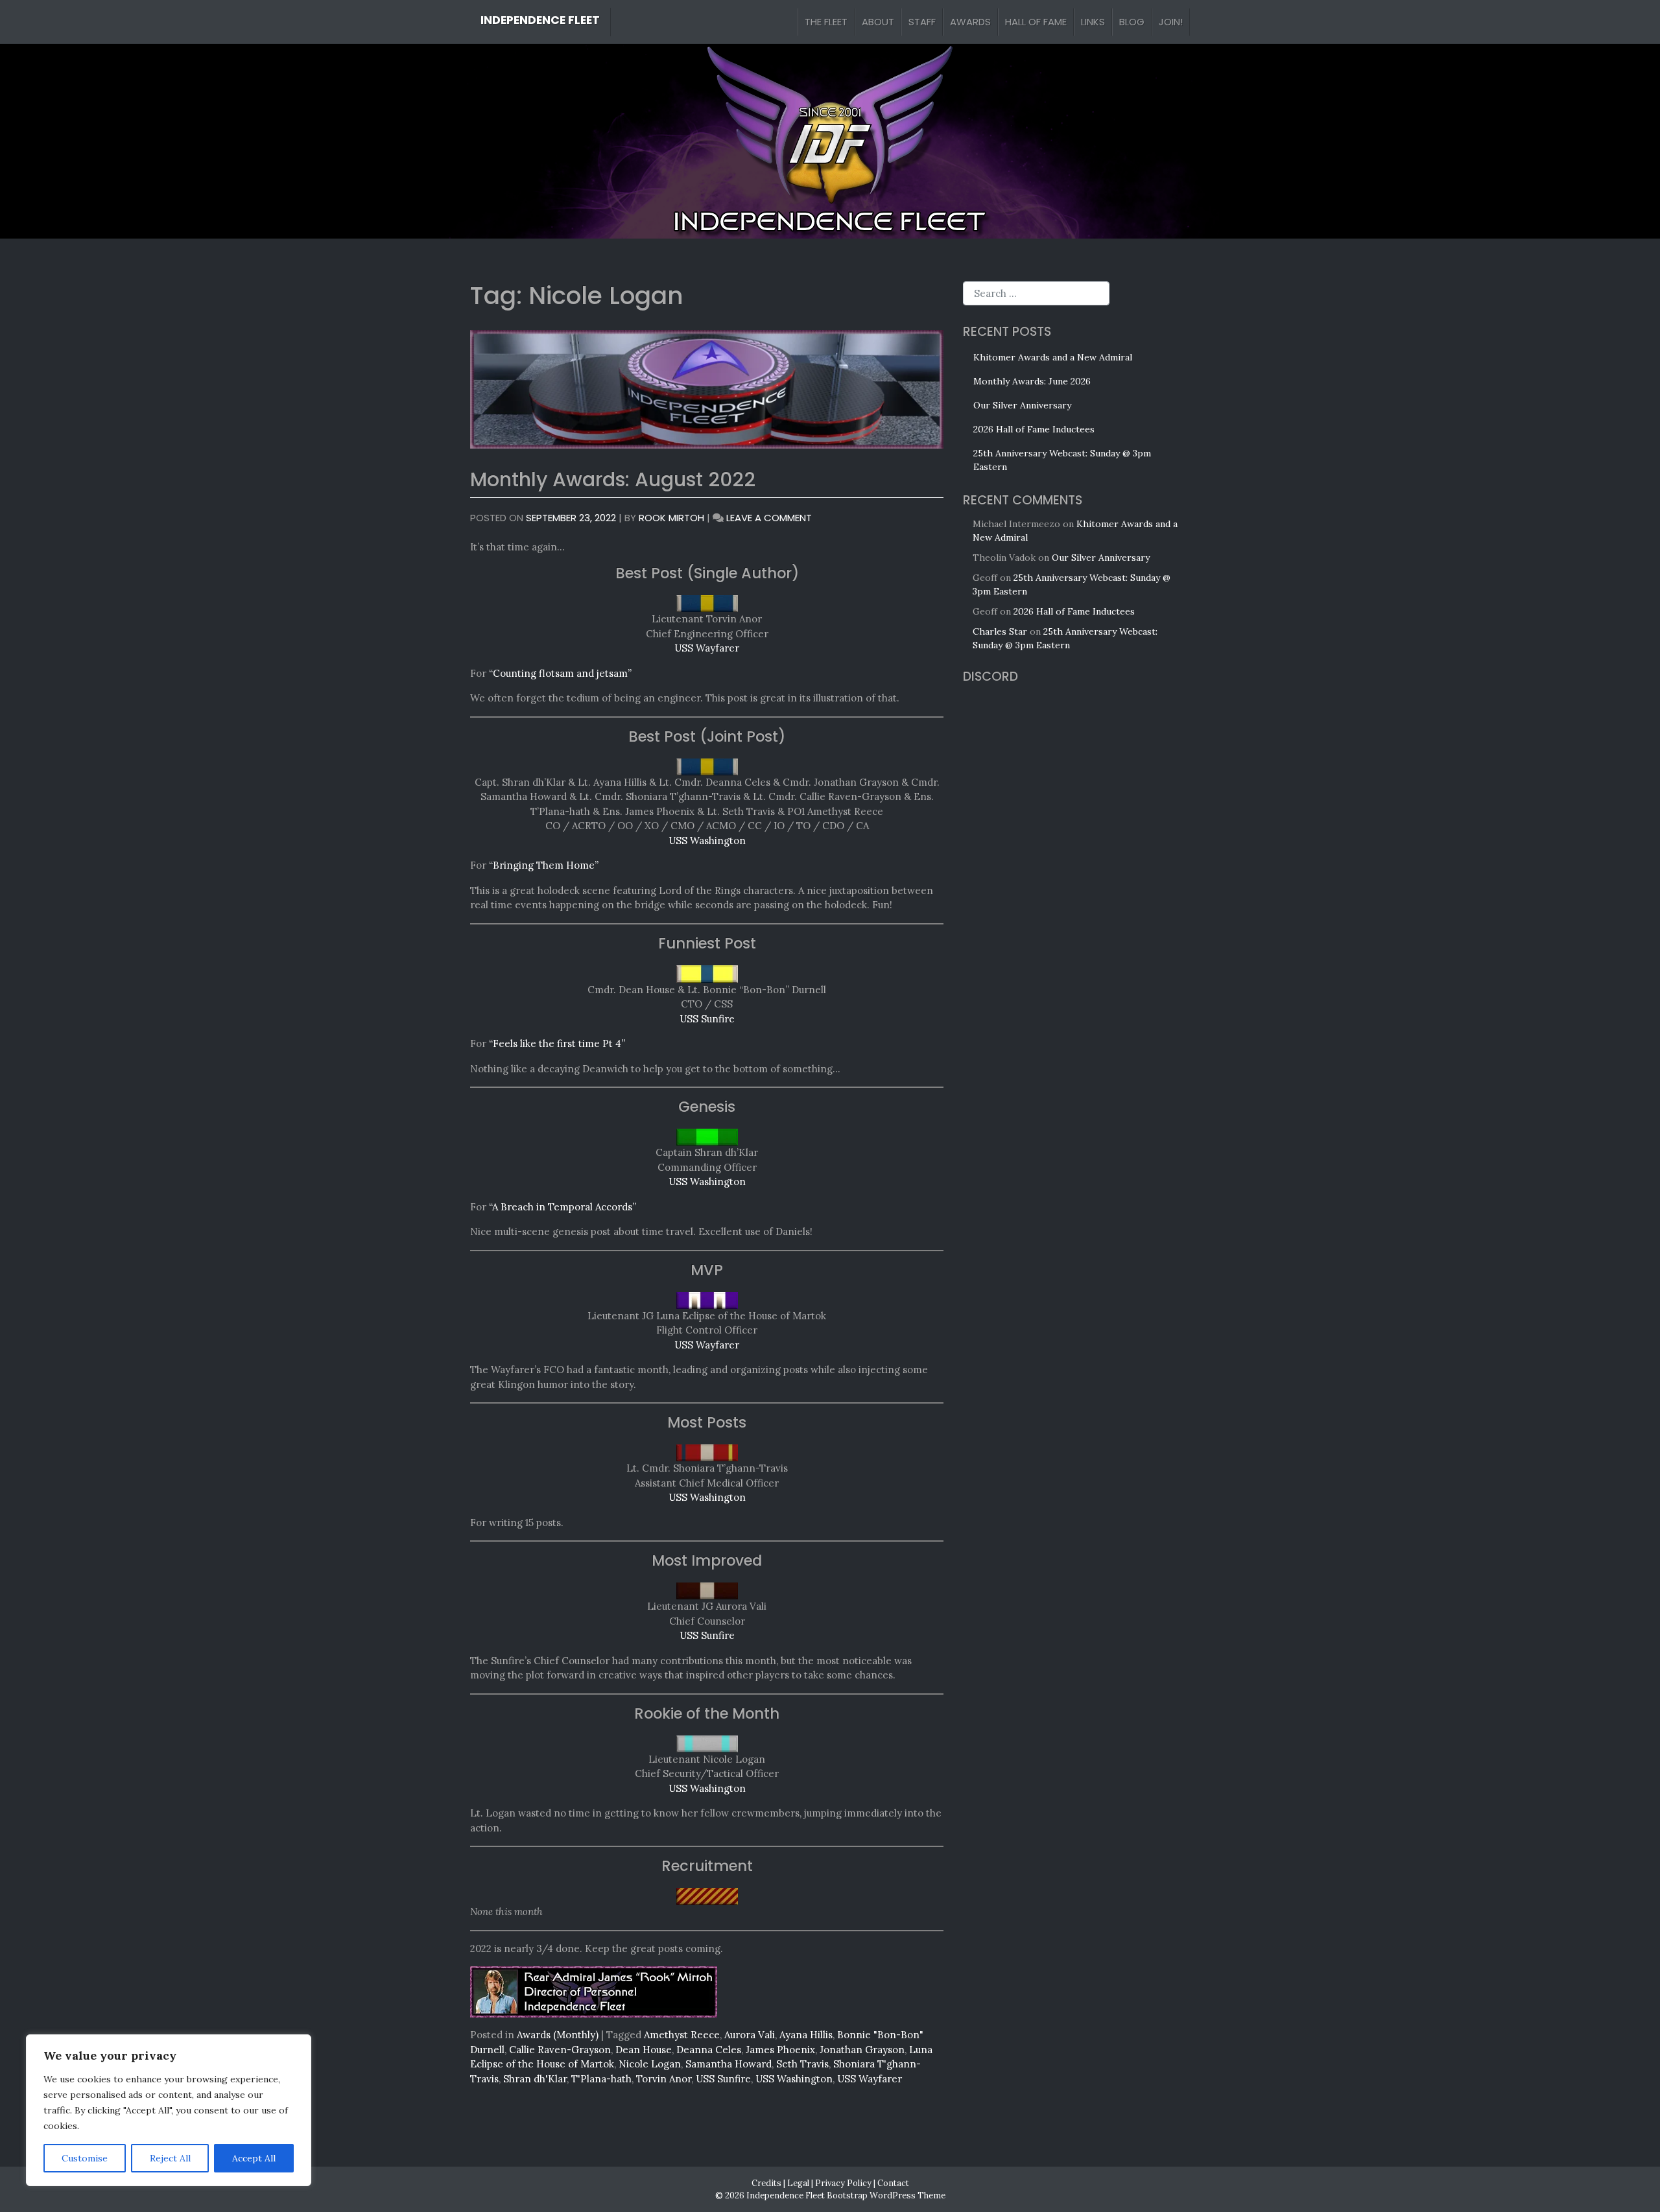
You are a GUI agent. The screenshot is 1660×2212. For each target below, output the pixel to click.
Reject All (170, 2158)
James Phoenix (780, 2050)
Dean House (644, 2050)
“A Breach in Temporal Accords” (563, 1207)
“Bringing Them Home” (544, 865)
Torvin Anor (664, 2079)
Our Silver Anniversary (1022, 405)
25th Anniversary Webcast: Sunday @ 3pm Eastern (1062, 460)
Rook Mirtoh (671, 518)
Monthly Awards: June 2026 (1032, 381)
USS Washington (707, 841)
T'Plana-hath (601, 2079)
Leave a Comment (769, 518)
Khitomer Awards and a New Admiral (1053, 357)
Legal (798, 2183)
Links (1093, 22)
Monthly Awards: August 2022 (613, 479)
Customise (85, 2158)
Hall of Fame (1036, 22)
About (878, 22)
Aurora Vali (750, 2035)
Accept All (254, 2158)
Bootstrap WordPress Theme (886, 2195)
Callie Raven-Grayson (560, 2050)
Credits (766, 2183)
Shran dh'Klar (535, 2079)
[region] (169, 2110)
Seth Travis (802, 2064)
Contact (893, 2183)
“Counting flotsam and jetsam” (560, 673)
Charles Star (1000, 631)
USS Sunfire (707, 1019)
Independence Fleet (540, 20)
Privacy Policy (843, 2183)
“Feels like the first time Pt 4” (557, 1043)
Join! (1171, 22)
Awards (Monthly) (558, 2035)
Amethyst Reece (682, 2035)
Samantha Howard (729, 2064)
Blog (1132, 22)
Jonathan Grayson (862, 2050)
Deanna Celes (709, 2050)
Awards (970, 22)
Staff (922, 22)
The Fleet (826, 22)
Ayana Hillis (806, 2035)
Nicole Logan (650, 2064)
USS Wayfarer (707, 648)
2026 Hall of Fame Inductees (1034, 429)
